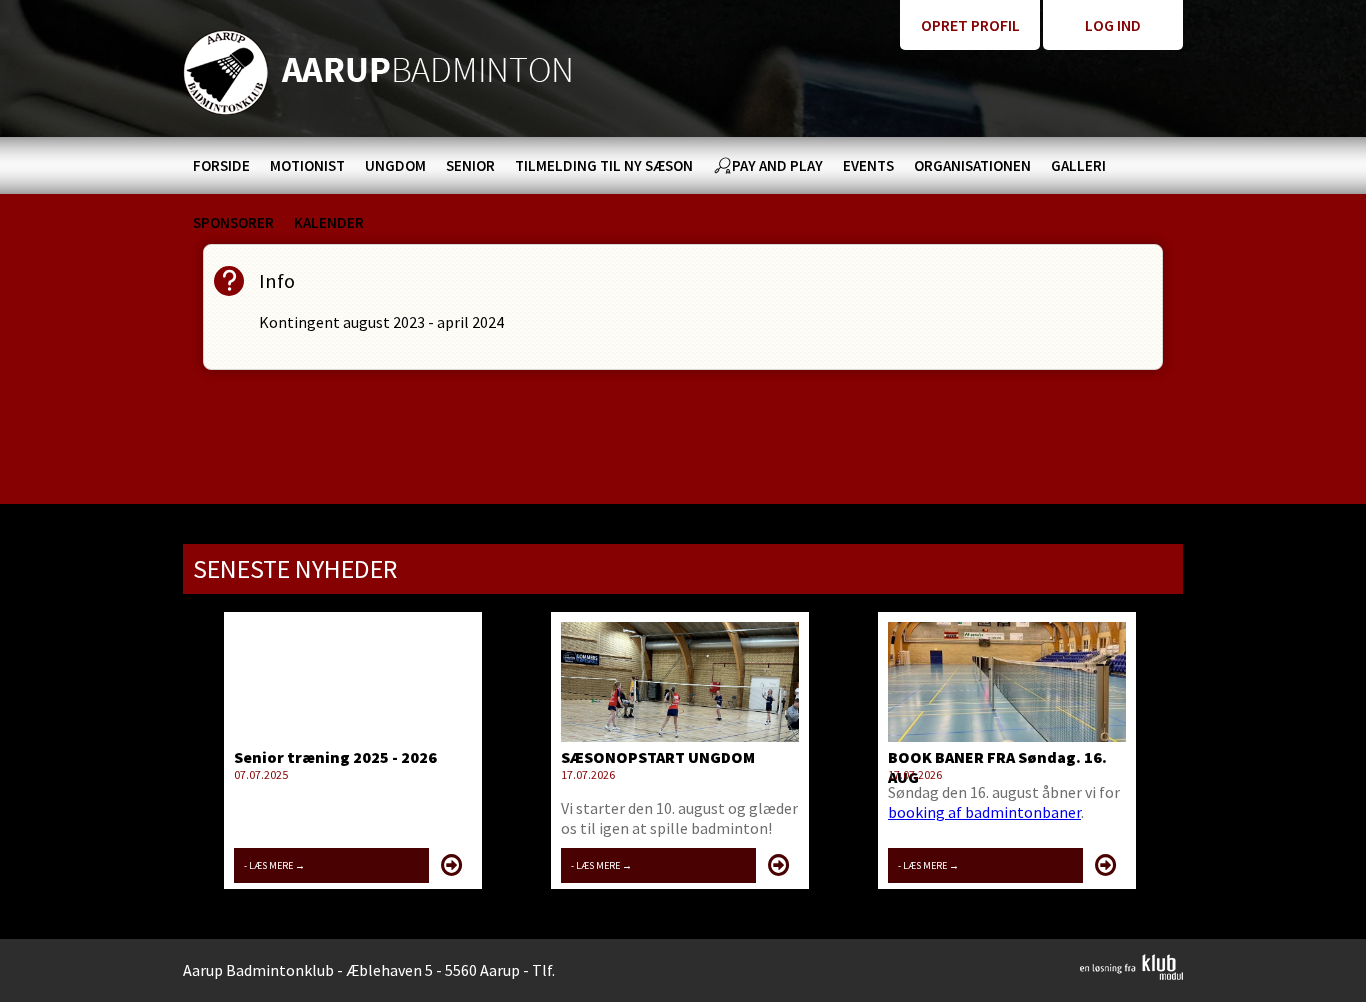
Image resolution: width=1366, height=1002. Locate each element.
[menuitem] (221, 165)
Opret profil (970, 25)
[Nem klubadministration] (1131, 974)
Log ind (1113, 25)
